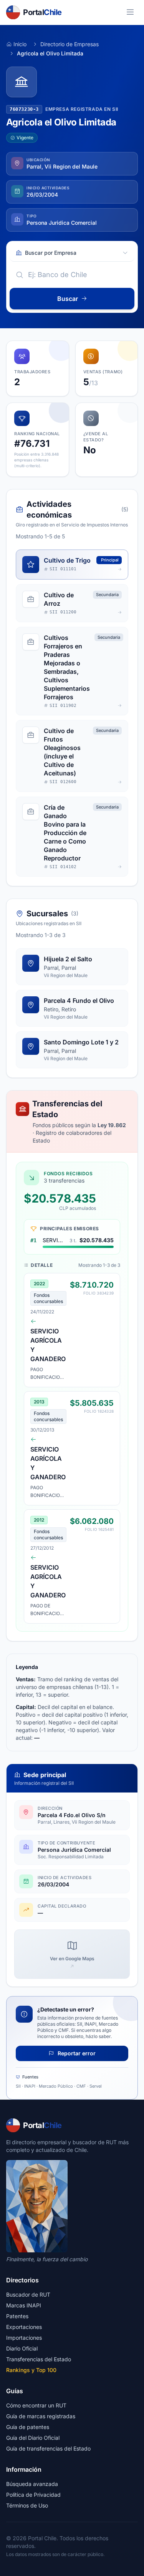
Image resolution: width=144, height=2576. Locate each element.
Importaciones (24, 2338)
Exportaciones (24, 2327)
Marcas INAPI (24, 2305)
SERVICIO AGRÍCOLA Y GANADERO (55, 1240)
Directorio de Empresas (70, 44)
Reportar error (76, 2053)
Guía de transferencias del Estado (48, 2448)
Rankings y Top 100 (31, 2370)
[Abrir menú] (130, 12)
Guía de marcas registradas (41, 2416)
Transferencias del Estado (39, 2359)
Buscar (68, 299)
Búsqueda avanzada (32, 2484)
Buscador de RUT (28, 2295)
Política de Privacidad (33, 2495)
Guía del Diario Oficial (33, 2438)
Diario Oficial (22, 2348)
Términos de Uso (27, 2505)
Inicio (20, 44)
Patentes (17, 2316)
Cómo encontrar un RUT (36, 2405)
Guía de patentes (28, 2427)
